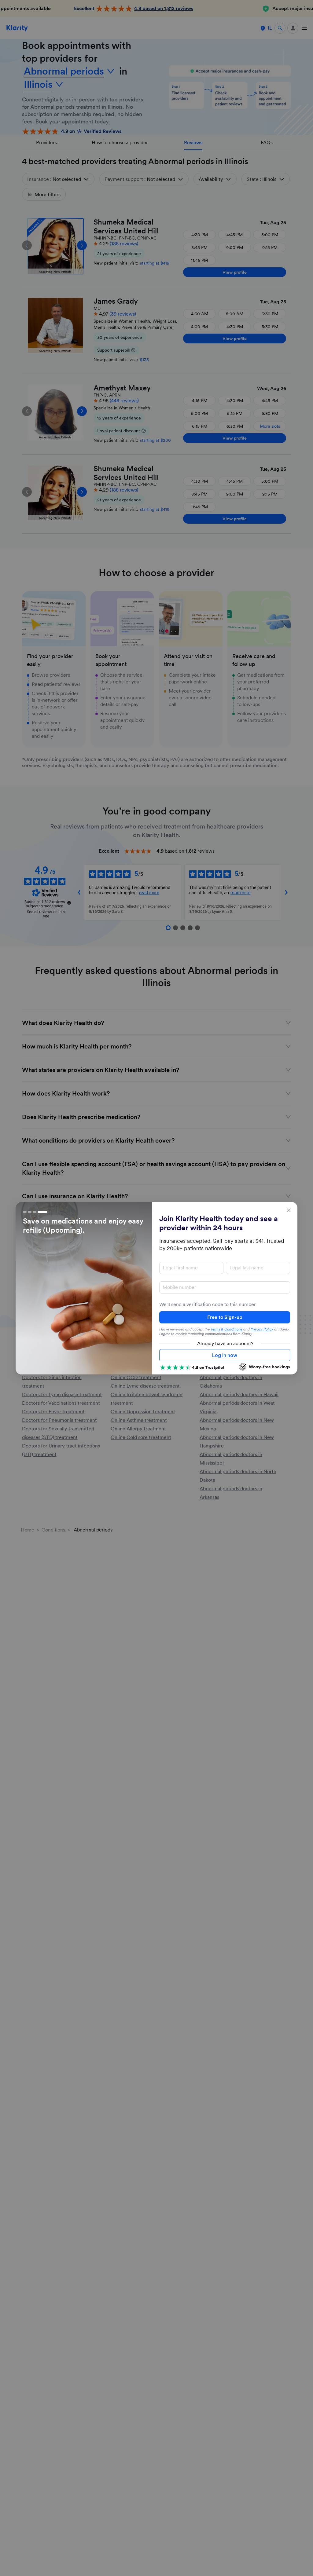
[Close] (289, 1210)
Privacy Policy (262, 1329)
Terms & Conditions (226, 1329)
